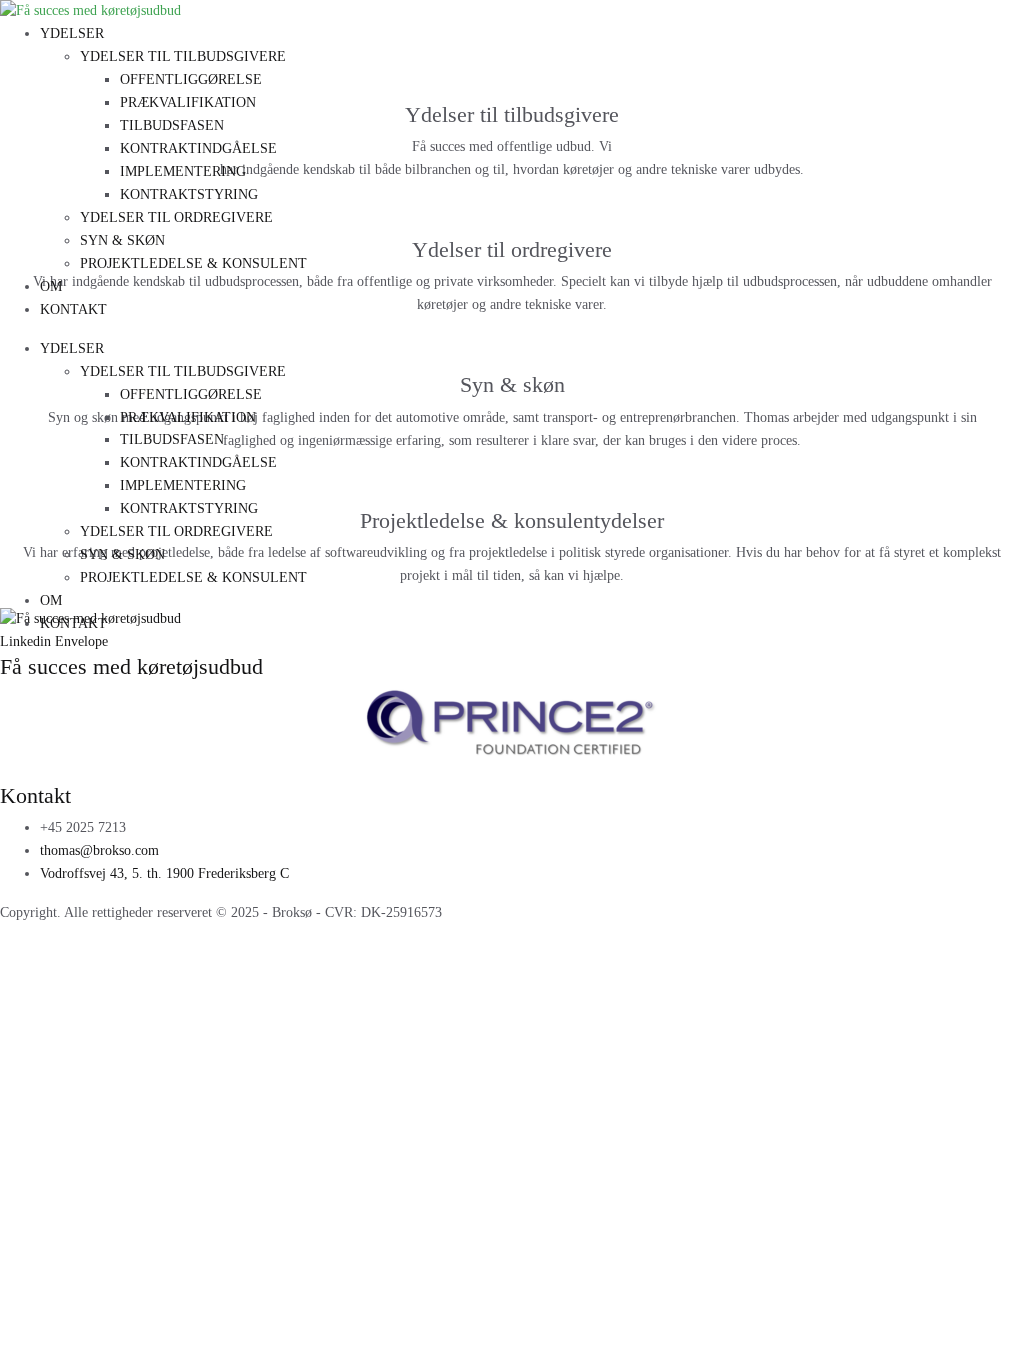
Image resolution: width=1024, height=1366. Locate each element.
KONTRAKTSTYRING (189, 194)
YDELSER (72, 33)
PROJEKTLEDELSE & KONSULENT (193, 263)
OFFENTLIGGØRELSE (191, 79)
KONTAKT (73, 309)
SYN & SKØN (122, 240)
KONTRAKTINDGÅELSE (198, 148)
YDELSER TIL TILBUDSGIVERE (183, 56)
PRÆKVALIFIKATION (188, 102)
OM (51, 286)
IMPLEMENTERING (183, 171)
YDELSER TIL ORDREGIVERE (176, 217)
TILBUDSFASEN (172, 125)
